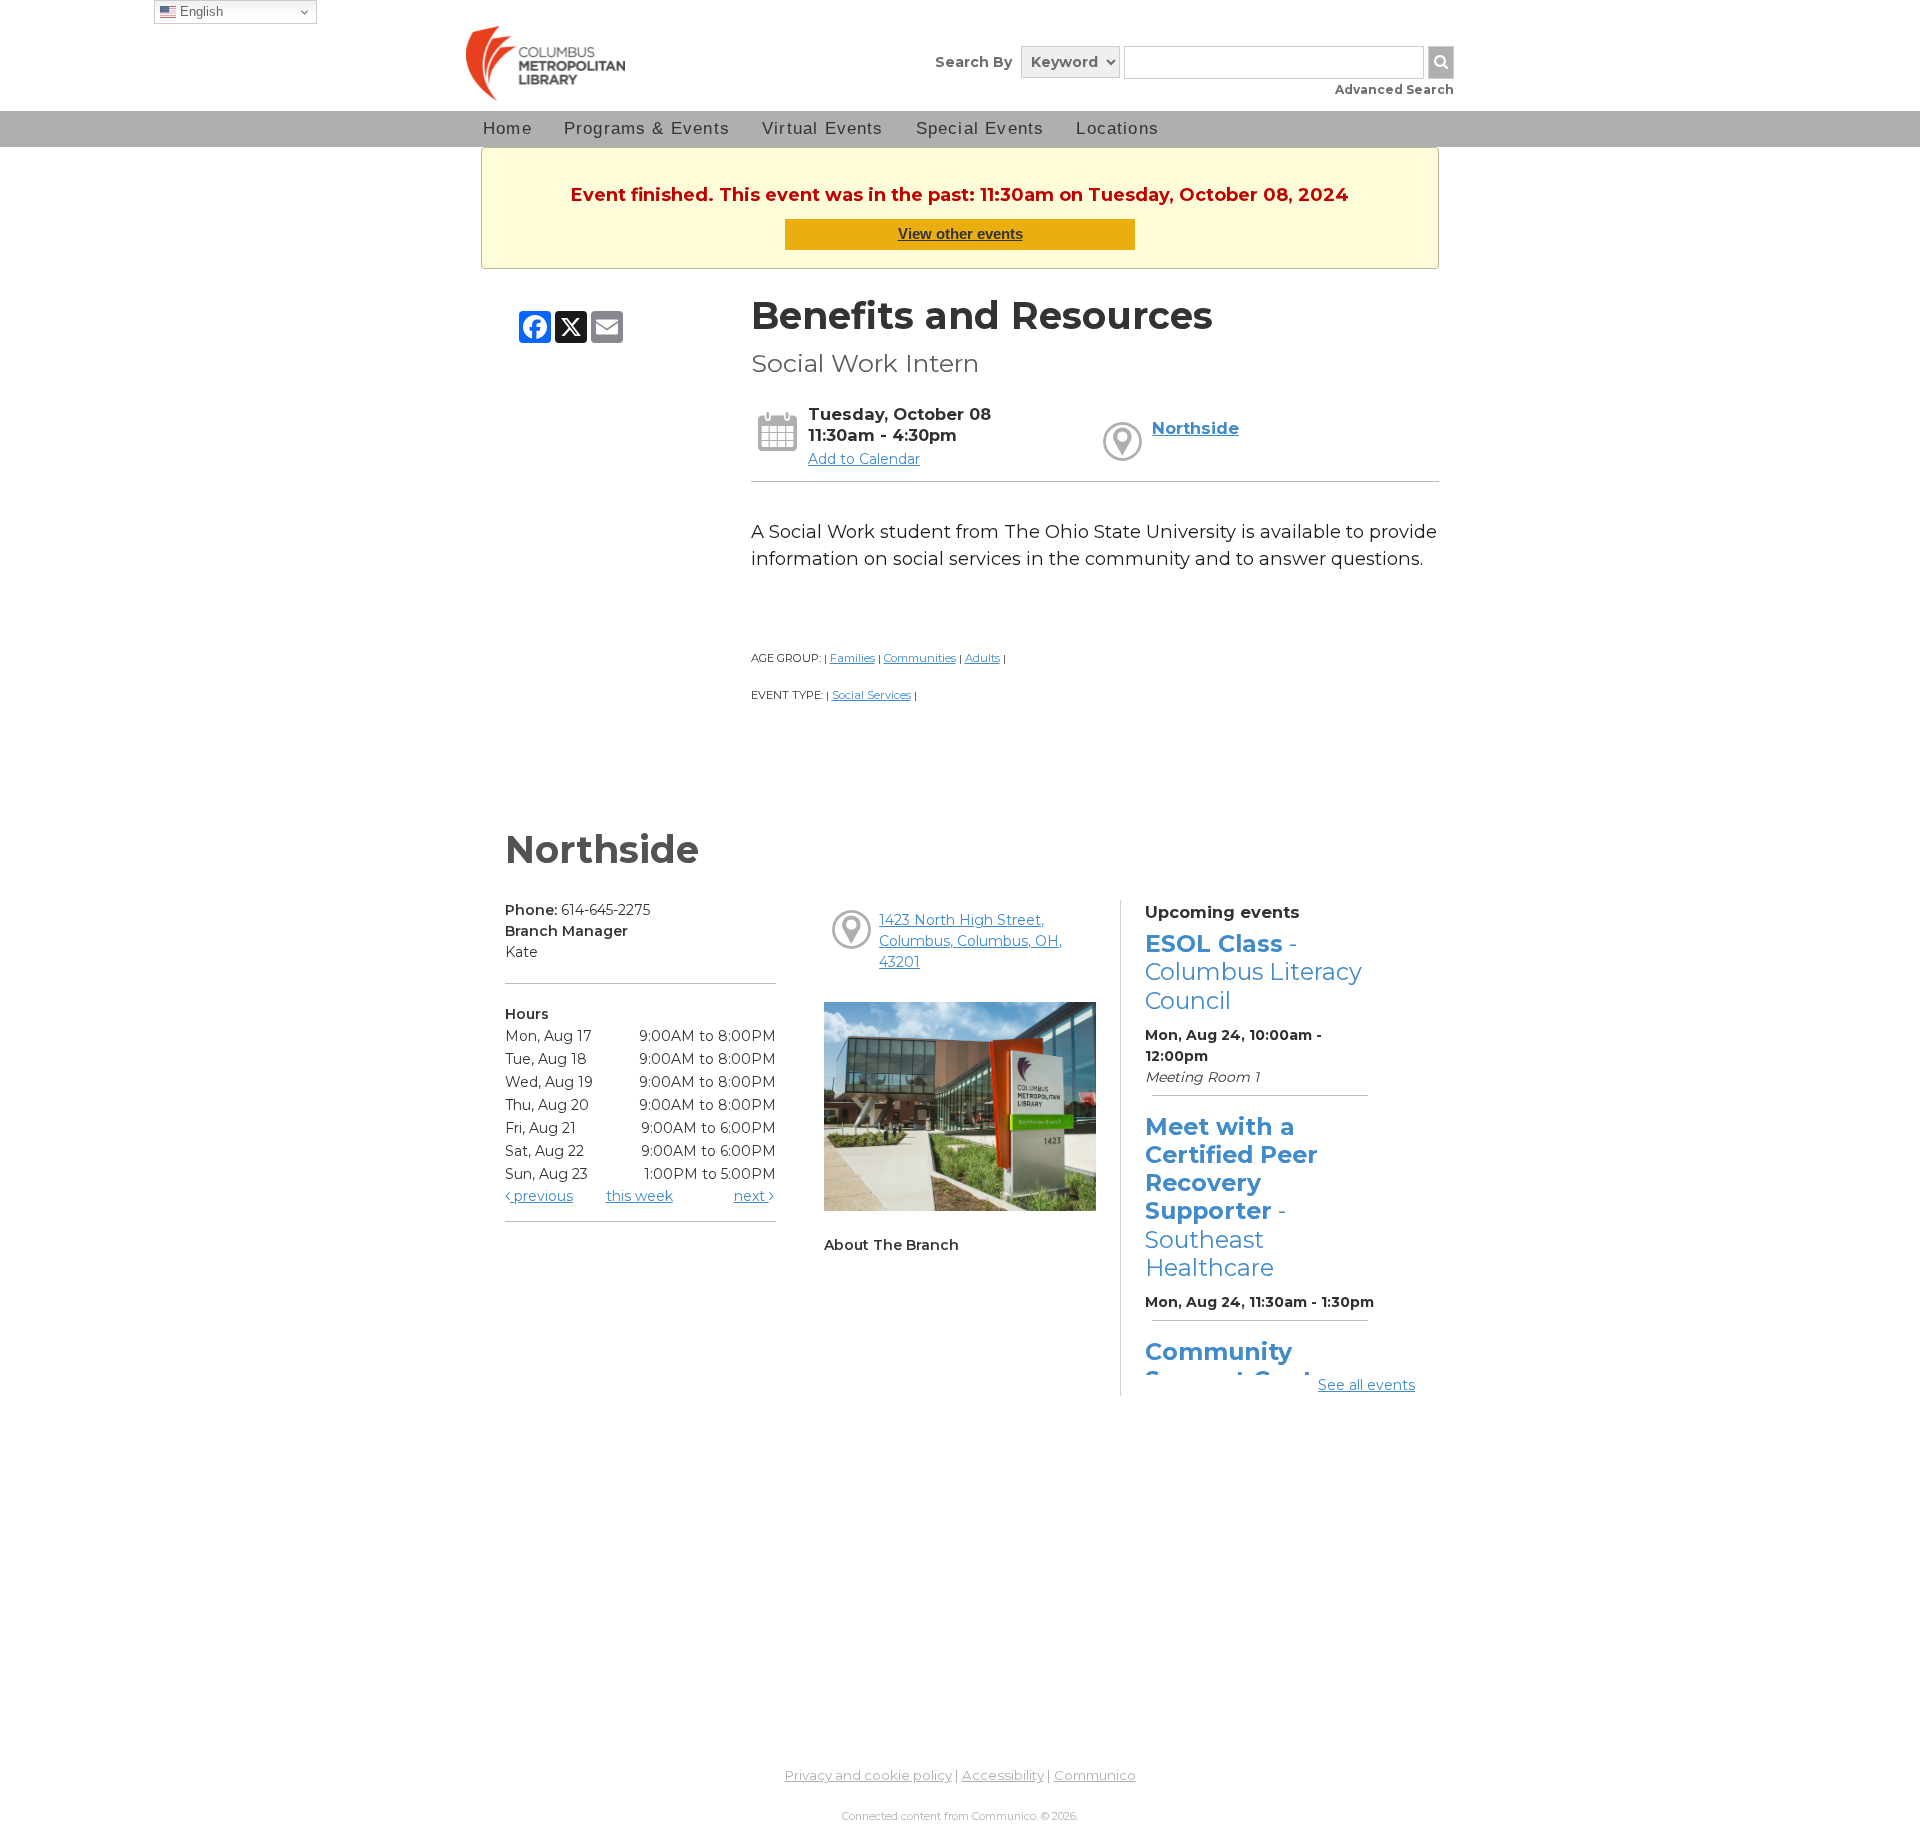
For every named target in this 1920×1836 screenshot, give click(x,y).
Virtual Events (823, 128)
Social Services (871, 695)
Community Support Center (1242, 1365)
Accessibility (1003, 1775)
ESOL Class (1253, 971)
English (199, 11)
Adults (982, 658)
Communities (920, 658)
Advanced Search (1394, 89)
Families (852, 658)
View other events (960, 233)
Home (507, 128)
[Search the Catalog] (1441, 62)
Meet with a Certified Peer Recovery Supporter (1231, 1197)
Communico (1095, 1775)
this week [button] (639, 1196)
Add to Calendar (864, 459)
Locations (1117, 128)
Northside (1195, 428)
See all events (1366, 1385)
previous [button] (541, 1196)
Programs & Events (647, 128)
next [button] (751, 1196)
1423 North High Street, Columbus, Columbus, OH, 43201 (970, 941)
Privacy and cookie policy (868, 1775)
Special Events (980, 128)
